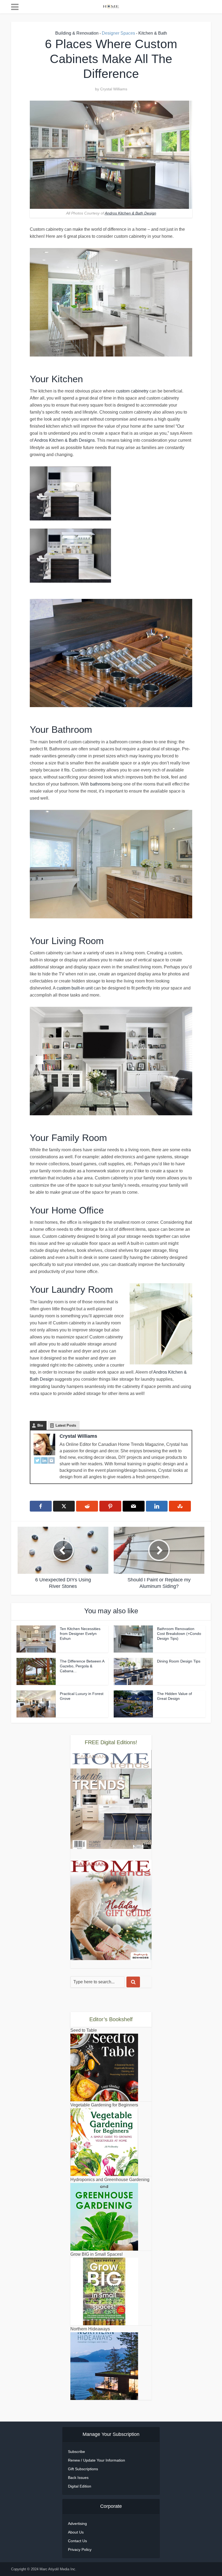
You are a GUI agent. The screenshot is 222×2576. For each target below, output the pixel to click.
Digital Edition (80, 2486)
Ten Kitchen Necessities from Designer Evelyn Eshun (80, 1634)
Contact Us (77, 2541)
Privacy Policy (80, 2549)
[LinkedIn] (44, 1460)
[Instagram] (51, 1460)
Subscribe (76, 2452)
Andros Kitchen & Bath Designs (64, 440)
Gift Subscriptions (83, 2469)
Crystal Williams (114, 89)
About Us (76, 2532)
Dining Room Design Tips (179, 1661)
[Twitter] (37, 1460)
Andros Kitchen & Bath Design (130, 213)
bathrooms (100, 784)
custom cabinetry (132, 391)
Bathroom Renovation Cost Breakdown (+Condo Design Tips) (179, 1634)
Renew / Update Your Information (97, 2460)
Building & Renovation (77, 33)
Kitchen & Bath (153, 33)
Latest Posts (66, 1425)
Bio (40, 1425)
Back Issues (78, 2478)
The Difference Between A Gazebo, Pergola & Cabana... (82, 1666)
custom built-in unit (75, 988)
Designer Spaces (118, 33)
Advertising (77, 2524)
